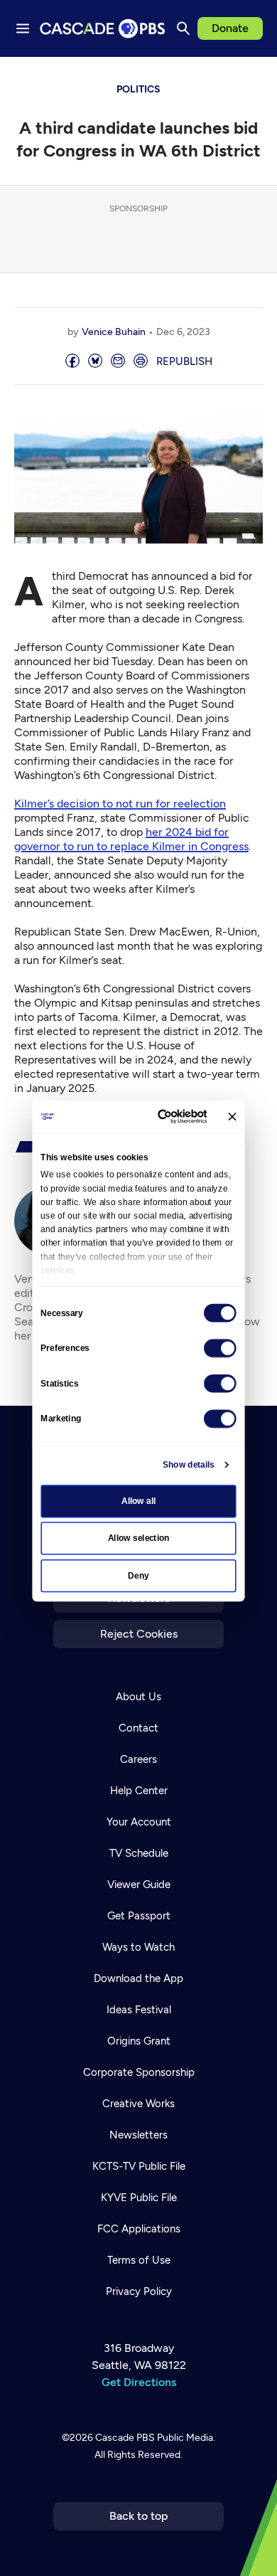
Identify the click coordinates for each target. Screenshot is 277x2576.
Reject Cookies (139, 1634)
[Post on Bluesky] (95, 362)
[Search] (183, 28)
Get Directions (139, 2382)
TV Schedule (139, 1853)
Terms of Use (139, 2260)
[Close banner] (232, 1116)
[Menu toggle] (23, 28)
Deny (138, 1575)
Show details (189, 1464)
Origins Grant (139, 2041)
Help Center (139, 1791)
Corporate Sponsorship (139, 2072)
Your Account (139, 1822)
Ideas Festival (139, 2010)
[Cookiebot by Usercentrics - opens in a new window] (162, 1116)
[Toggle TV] (256, 78)
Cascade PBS (125, 2438)
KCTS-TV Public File (139, 2166)
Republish (184, 361)
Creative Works (138, 2104)
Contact (138, 1728)
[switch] (220, 1347)
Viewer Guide (139, 1885)
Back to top (139, 2516)
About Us (138, 1697)
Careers (138, 1759)
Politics (138, 89)
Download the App (138, 1978)
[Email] (118, 362)
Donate (230, 28)
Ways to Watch (138, 1947)
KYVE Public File (139, 2198)
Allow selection (139, 1538)
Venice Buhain (114, 332)
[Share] (72, 362)
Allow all (139, 1500)
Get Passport (139, 1916)
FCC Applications (139, 2229)
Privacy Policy (139, 2291)
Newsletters (138, 2135)
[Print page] (141, 362)
